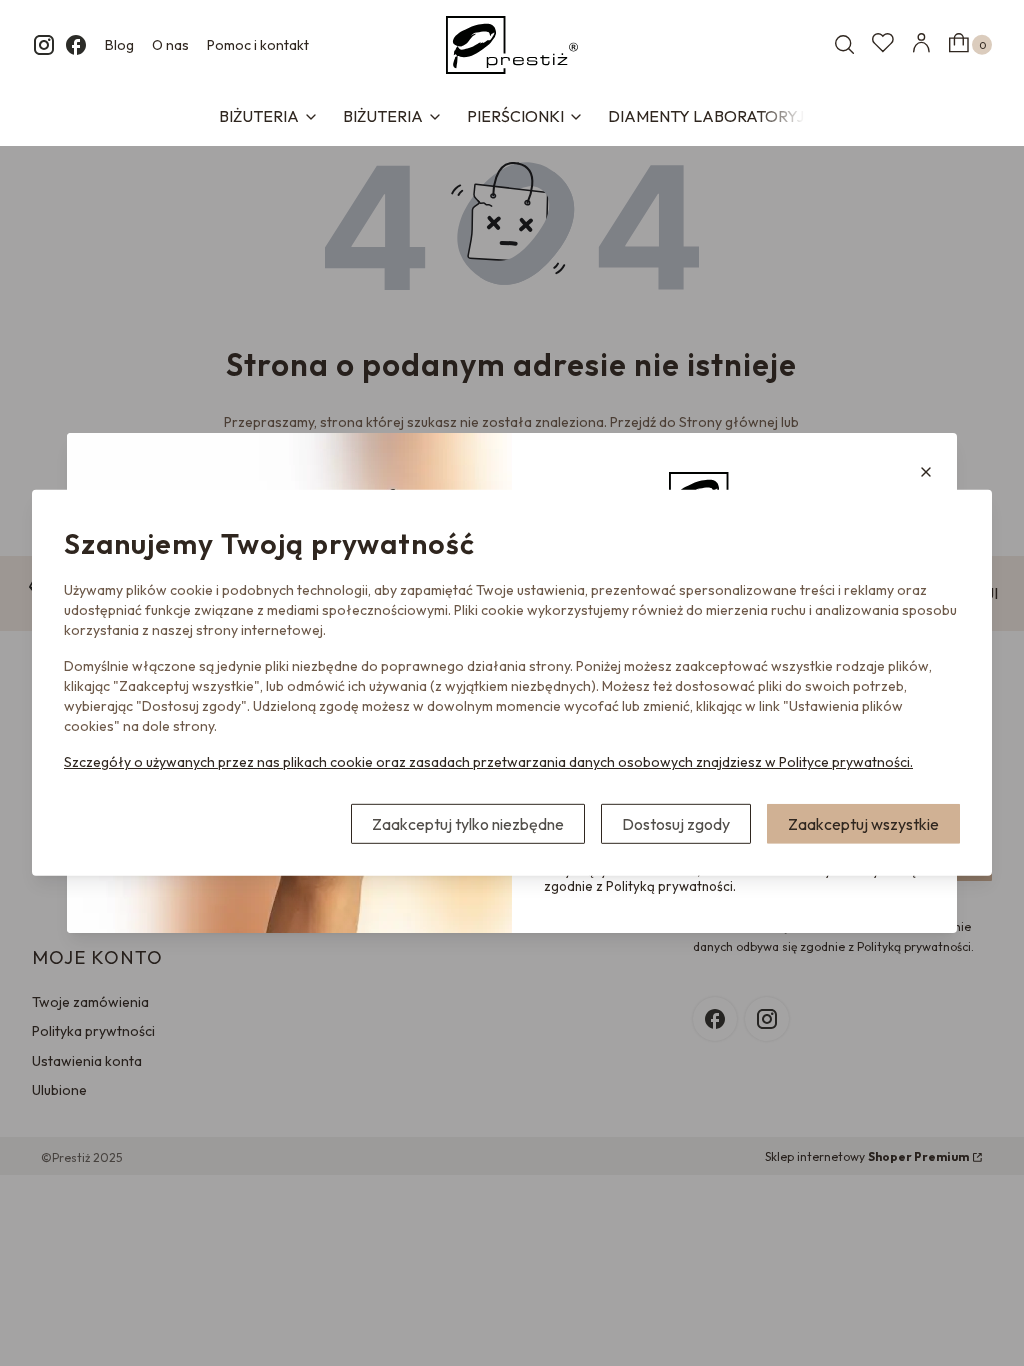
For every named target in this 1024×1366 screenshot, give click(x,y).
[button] (926, 472)
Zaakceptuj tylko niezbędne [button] (468, 824)
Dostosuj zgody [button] (676, 824)
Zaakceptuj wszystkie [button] (863, 824)
